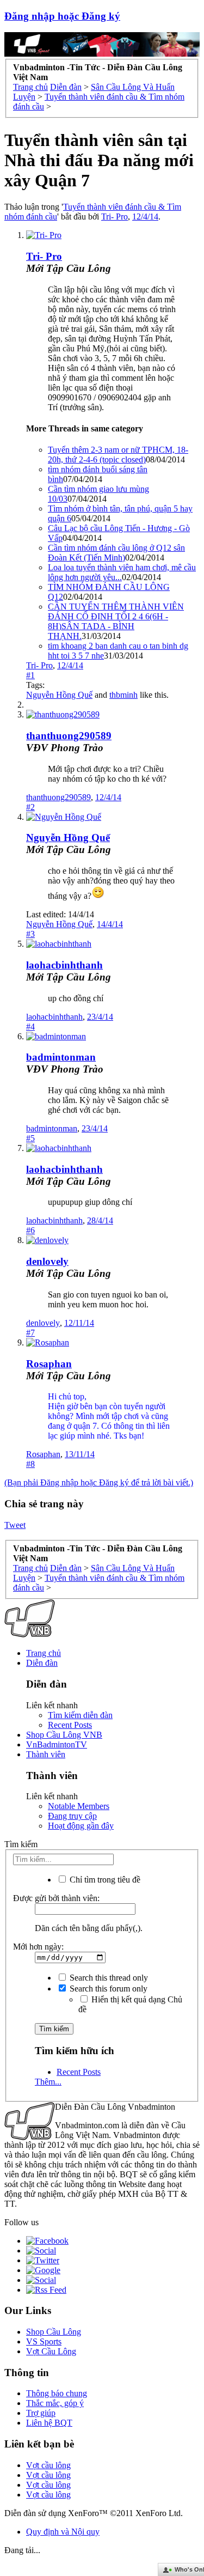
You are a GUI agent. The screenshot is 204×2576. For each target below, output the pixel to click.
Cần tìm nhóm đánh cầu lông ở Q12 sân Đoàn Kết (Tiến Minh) (116, 553)
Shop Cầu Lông (54, 2332)
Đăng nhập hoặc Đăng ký (62, 16)
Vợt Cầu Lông (51, 2351)
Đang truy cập (72, 1816)
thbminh (123, 695)
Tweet (15, 1525)
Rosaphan (49, 1364)
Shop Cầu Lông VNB (64, 1735)
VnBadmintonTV (57, 1744)
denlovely (47, 1261)
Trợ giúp (41, 2413)
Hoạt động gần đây (81, 1826)
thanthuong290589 (69, 736)
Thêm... (48, 2082)
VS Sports (44, 2341)
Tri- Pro (115, 217)
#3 (30, 934)
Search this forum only (107, 1989)
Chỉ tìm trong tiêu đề (104, 1880)
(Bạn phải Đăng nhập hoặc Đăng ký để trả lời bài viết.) (99, 1482)
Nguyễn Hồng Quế (59, 695)
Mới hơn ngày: (38, 1947)
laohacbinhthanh (64, 965)
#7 (30, 1333)
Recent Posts (70, 1725)
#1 (30, 675)
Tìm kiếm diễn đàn (80, 1715)
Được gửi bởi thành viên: (56, 1898)
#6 (30, 1230)
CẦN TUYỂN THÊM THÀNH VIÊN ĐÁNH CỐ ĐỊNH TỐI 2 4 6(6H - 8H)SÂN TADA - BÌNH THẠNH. (116, 621)
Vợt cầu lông (48, 2465)
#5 (30, 1138)
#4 (30, 1027)
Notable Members (79, 1806)
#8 (30, 1464)
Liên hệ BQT (49, 2423)
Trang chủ (44, 1653)
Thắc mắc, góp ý (55, 2403)
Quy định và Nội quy (63, 2532)
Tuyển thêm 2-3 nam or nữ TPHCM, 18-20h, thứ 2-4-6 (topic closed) (118, 455)
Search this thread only (108, 1978)
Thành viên (46, 1754)
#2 (30, 807)
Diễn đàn (42, 1663)
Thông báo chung (57, 2393)
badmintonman (61, 1057)
